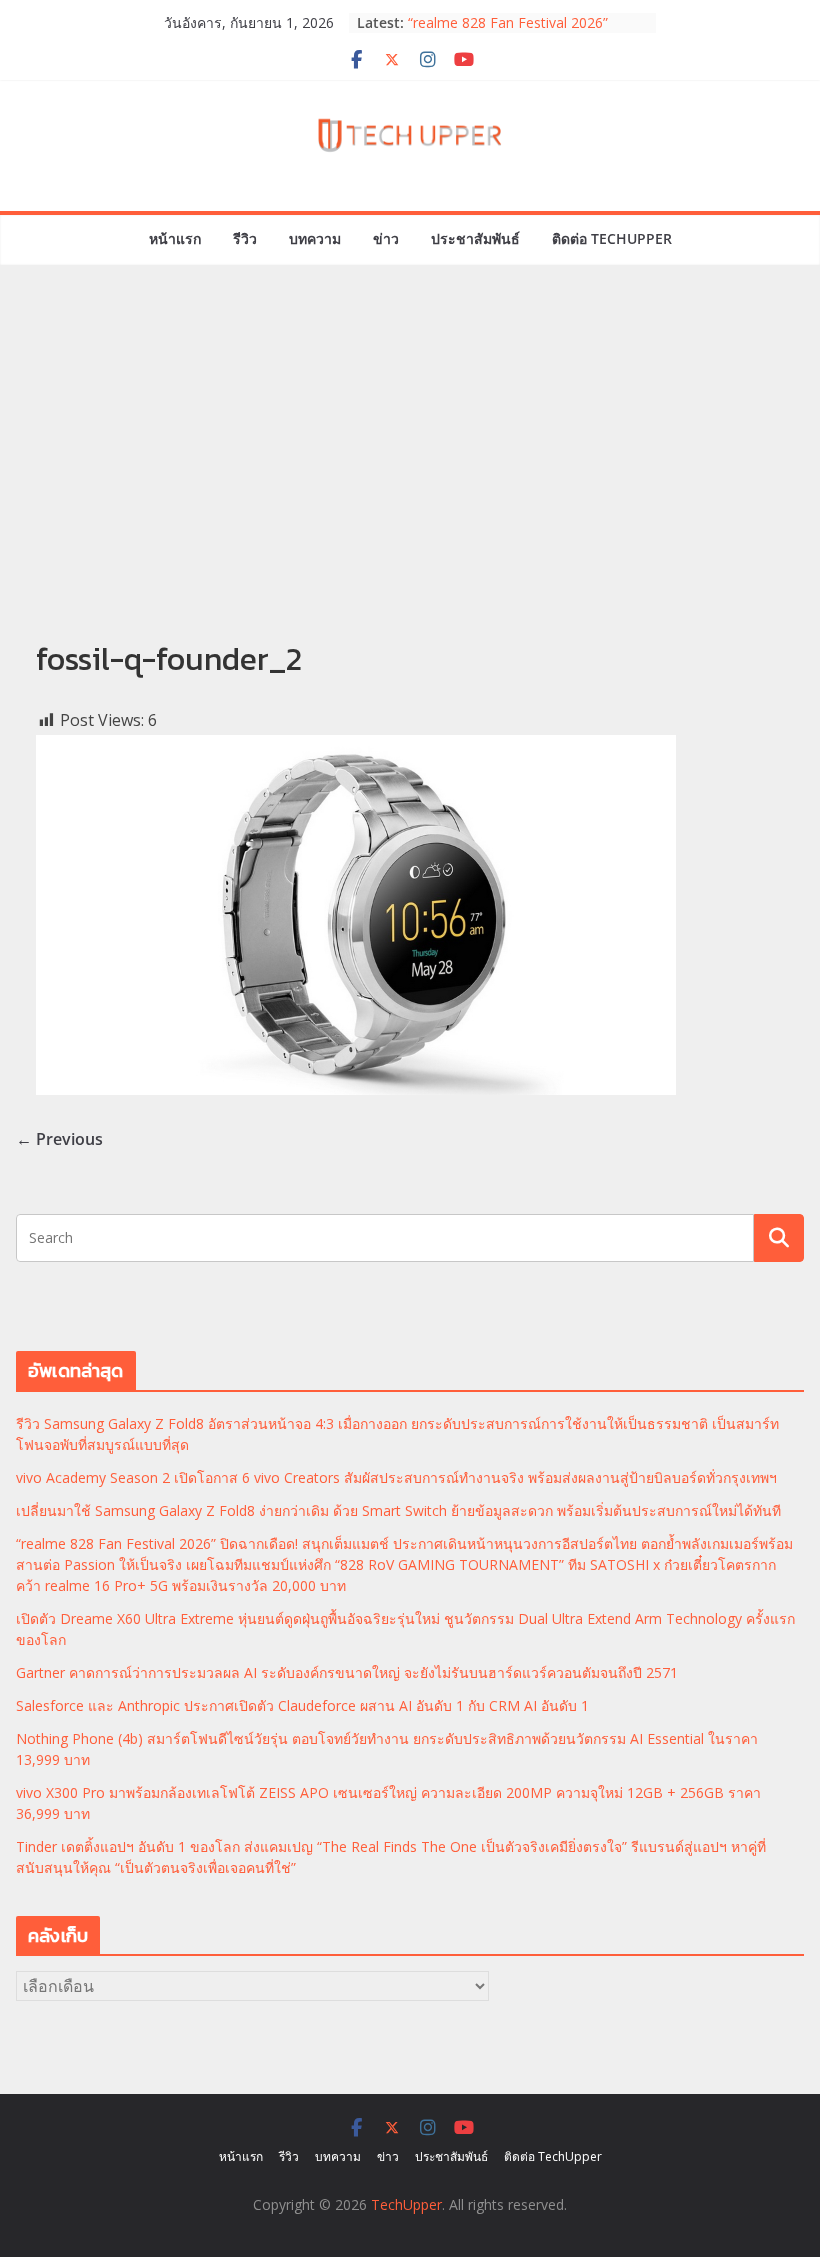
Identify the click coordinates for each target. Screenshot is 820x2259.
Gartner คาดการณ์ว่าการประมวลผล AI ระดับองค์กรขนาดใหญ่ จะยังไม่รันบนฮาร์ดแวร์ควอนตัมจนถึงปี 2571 (347, 1672)
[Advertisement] (410, 475)
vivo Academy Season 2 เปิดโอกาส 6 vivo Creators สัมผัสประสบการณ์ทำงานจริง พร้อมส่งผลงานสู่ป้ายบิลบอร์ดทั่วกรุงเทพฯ (396, 1477)
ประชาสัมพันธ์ (475, 238)
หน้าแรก (175, 238)
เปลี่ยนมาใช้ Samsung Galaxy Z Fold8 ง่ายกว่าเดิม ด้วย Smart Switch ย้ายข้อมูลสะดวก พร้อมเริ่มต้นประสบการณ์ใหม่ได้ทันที (398, 1510)
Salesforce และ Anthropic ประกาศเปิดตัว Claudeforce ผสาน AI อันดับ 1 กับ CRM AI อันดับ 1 (302, 1705)
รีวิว (245, 238)
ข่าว (386, 238)
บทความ (315, 238)
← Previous (59, 1139)
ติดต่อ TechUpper (612, 238)
